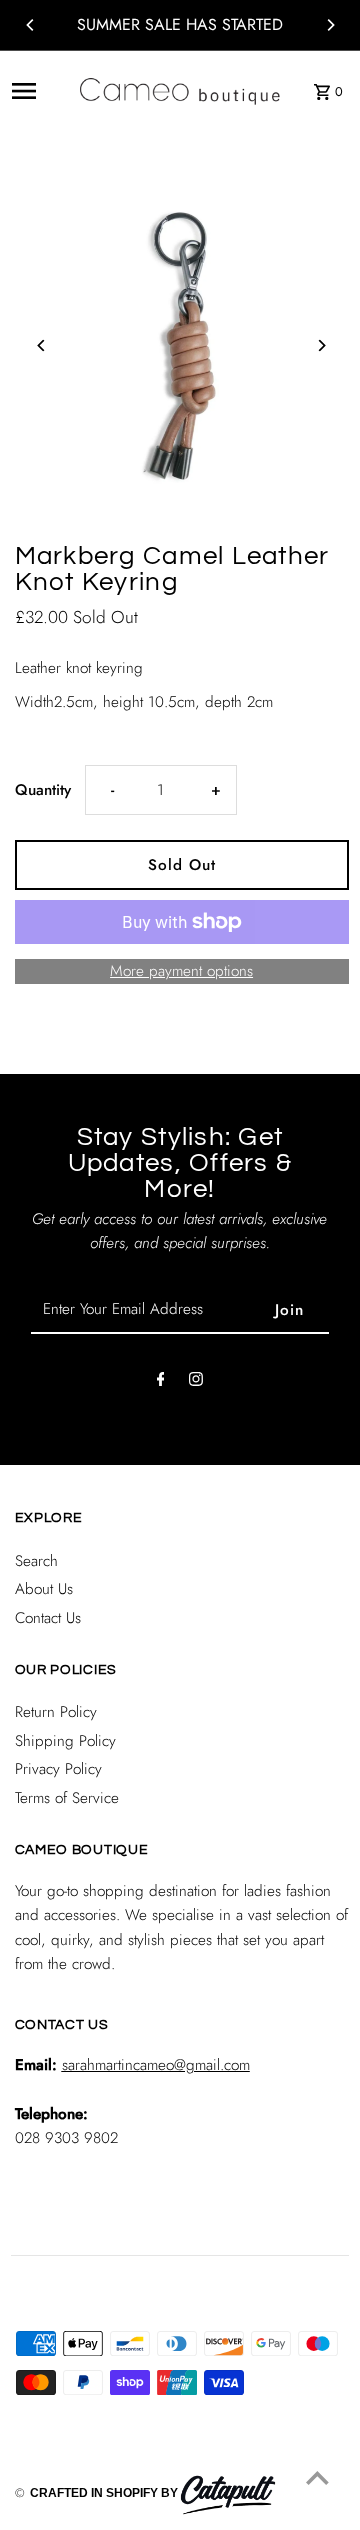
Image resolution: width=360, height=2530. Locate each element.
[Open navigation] (38, 91)
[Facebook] (161, 1383)
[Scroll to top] (317, 2477)
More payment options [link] (181, 971)
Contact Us (48, 1618)
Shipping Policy (65, 1741)
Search (36, 1561)
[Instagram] (196, 1383)
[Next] (330, 25)
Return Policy (56, 1712)
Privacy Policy (58, 1769)
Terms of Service (67, 1798)
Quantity (43, 790)
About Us (44, 1589)
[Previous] (31, 25)
